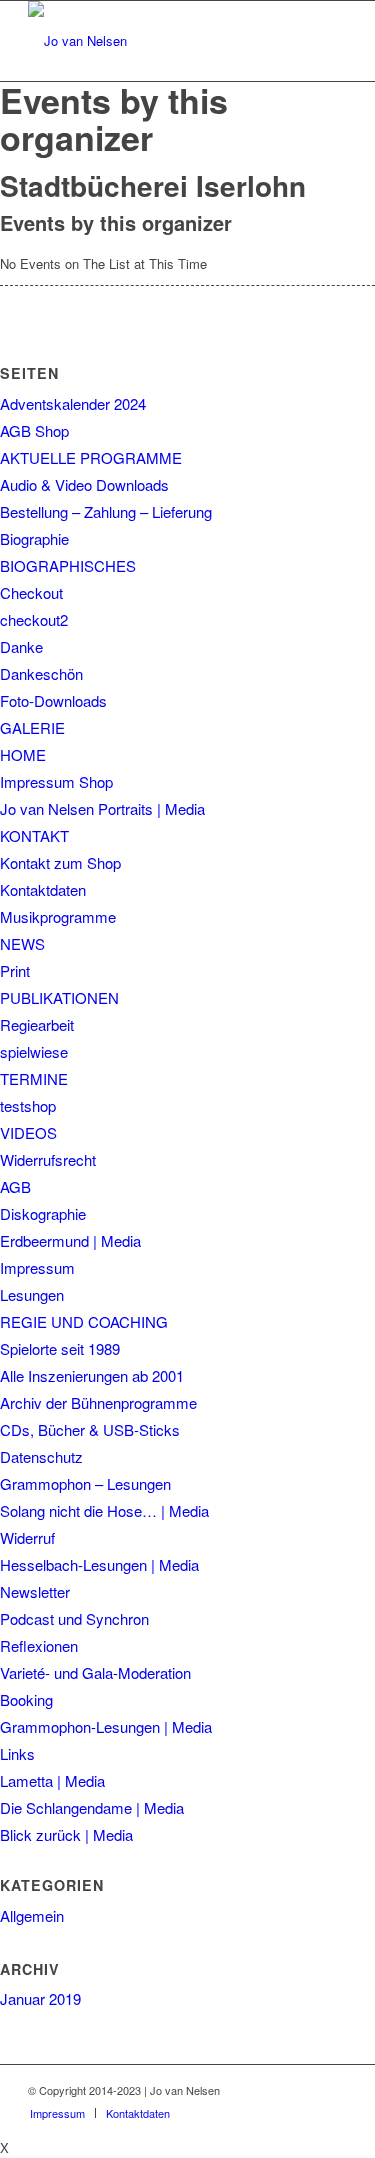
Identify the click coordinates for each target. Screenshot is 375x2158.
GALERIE (32, 727)
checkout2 (34, 619)
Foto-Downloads (53, 700)
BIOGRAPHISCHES (68, 565)
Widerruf (27, 1537)
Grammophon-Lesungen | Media (106, 1726)
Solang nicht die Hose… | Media (104, 1510)
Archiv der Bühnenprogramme (98, 1402)
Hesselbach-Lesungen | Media (99, 1564)
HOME (23, 754)
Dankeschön (41, 673)
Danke (21, 646)
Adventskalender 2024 (73, 403)
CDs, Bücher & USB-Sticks (90, 1429)
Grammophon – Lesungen (85, 1483)
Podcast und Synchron (74, 1618)
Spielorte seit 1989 (60, 1348)
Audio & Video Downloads (84, 484)
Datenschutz (41, 1456)
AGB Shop (34, 430)
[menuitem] (57, 2113)
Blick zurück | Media (66, 1834)
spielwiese (34, 1051)
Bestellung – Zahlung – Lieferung (106, 511)
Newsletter (35, 1591)
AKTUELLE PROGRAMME (91, 457)
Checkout (31, 592)
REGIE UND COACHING (84, 1321)
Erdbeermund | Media (70, 1240)
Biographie (34, 538)
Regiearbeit (37, 1024)
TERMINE (34, 1078)
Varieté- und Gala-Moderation (95, 1672)
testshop (28, 1105)
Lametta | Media (52, 1780)
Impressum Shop (56, 781)
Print (15, 970)
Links (17, 1753)
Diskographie (43, 1213)
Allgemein (32, 1915)
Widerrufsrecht (48, 1159)
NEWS (22, 943)
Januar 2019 (40, 1998)
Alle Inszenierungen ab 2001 (92, 1375)
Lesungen (32, 1294)
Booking (26, 1699)
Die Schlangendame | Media (92, 1807)
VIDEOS (28, 1132)
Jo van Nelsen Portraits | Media (102, 808)
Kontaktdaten (43, 889)
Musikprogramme (58, 916)
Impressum (37, 1267)
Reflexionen (39, 1645)
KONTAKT (34, 835)
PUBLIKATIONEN (59, 997)
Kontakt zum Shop (60, 862)
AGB (15, 1186)
